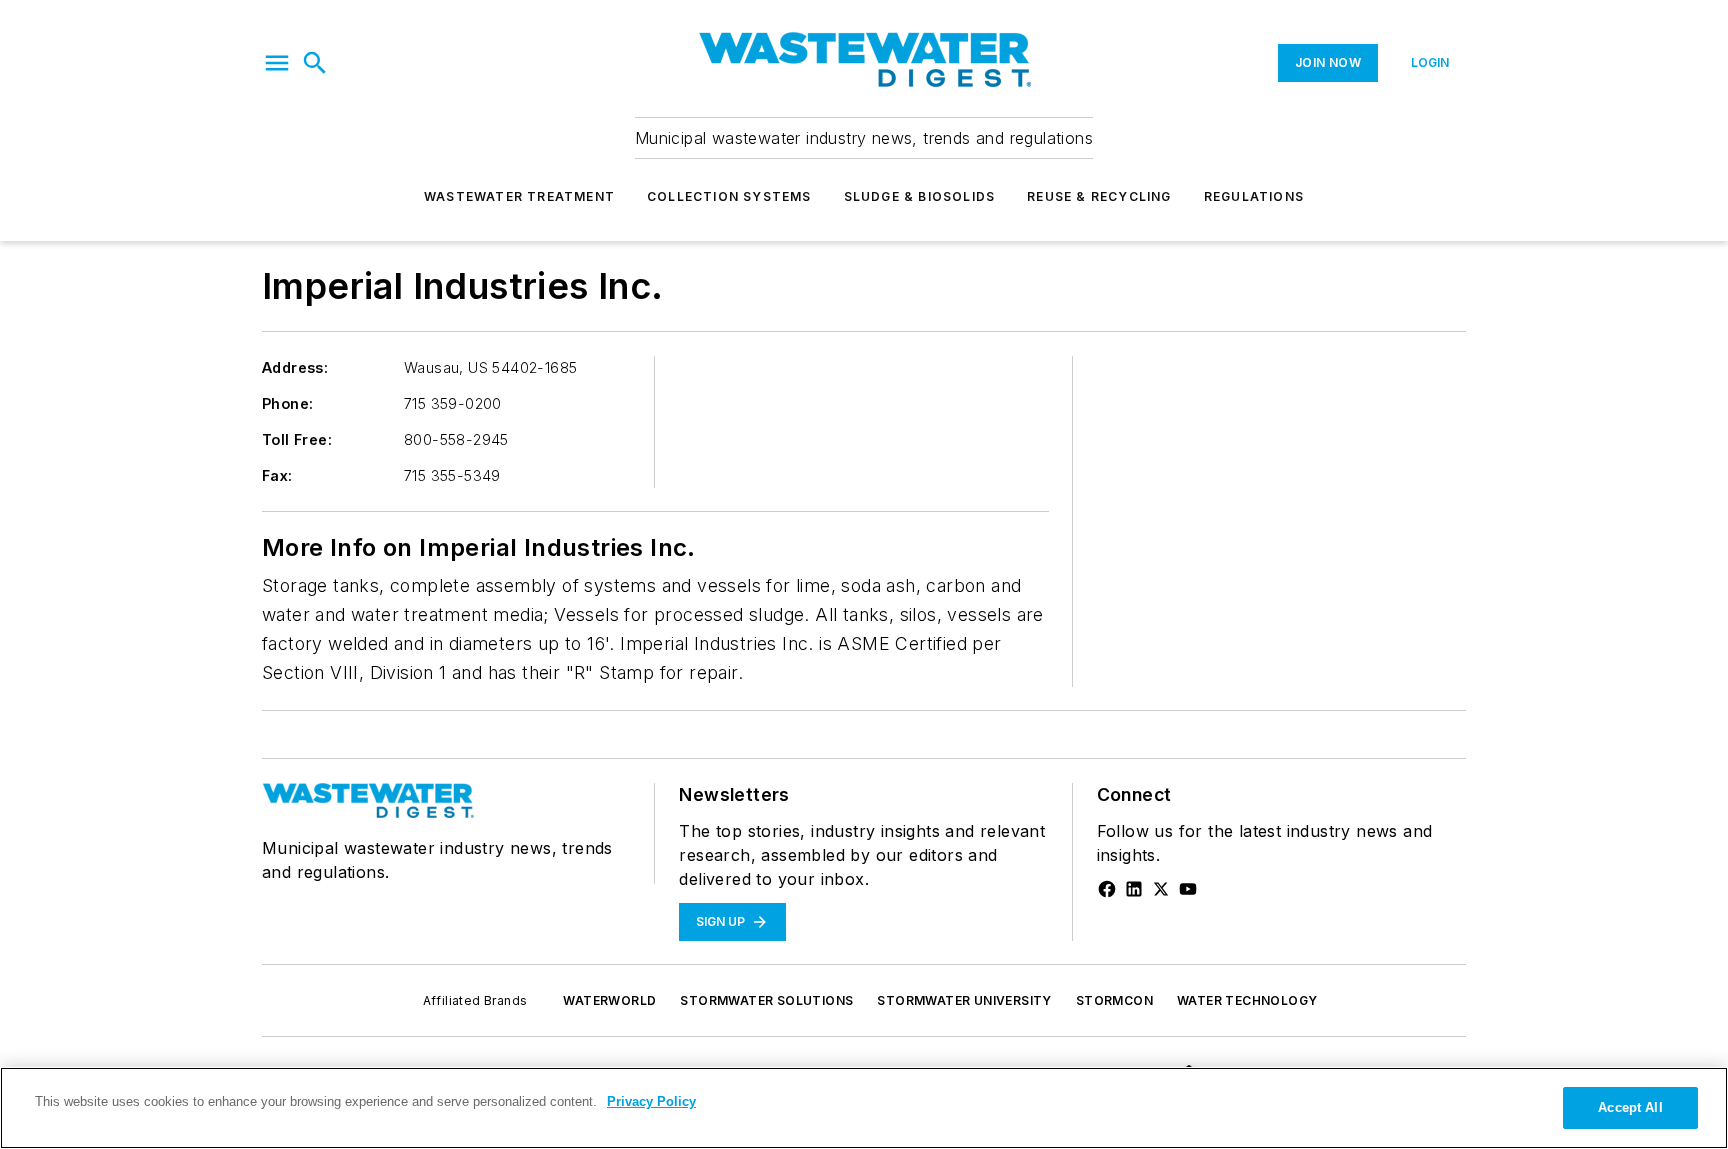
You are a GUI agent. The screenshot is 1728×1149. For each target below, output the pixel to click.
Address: (295, 367)
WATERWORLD (609, 1000)
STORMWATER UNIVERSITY (964, 1000)
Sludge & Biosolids (920, 196)
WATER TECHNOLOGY (1247, 1000)
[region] (864, 1108)
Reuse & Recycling (1099, 196)
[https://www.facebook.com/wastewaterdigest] (1107, 889)
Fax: (277, 475)
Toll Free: (297, 439)
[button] (277, 63)
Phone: (287, 403)
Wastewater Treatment (519, 196)
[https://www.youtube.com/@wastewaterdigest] (1188, 889)
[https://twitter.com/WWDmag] (1161, 889)
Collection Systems (729, 196)
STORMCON (1114, 1000)
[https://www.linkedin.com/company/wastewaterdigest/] (1134, 889)
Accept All (1630, 1107)
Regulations (1254, 196)
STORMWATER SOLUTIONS (766, 1000)
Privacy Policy (651, 1101)
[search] (315, 63)
